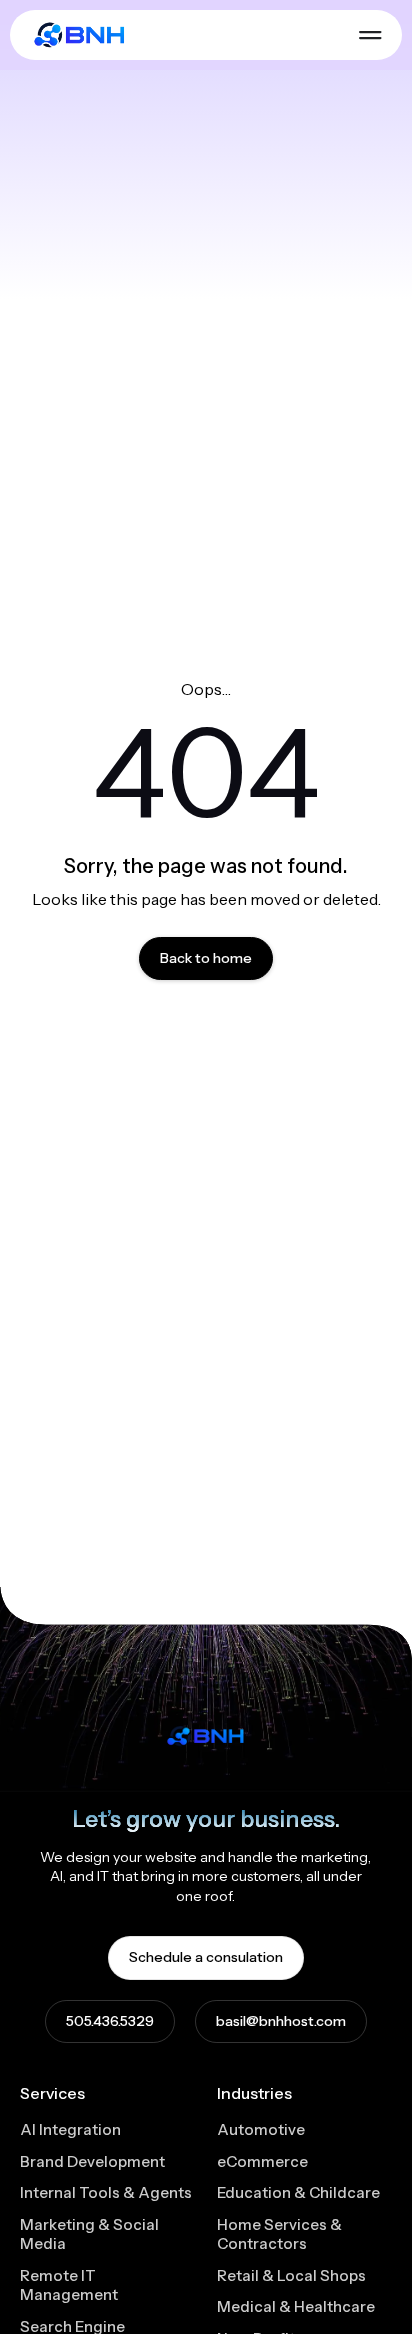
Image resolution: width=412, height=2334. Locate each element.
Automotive (261, 2129)
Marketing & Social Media (89, 2234)
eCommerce (262, 2161)
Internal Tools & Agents (106, 2192)
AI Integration (70, 2129)
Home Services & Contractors (279, 2234)
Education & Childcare (298, 2192)
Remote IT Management (69, 2285)
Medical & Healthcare (296, 2306)
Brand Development (92, 2161)
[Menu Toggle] (370, 35)
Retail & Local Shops (291, 2275)
